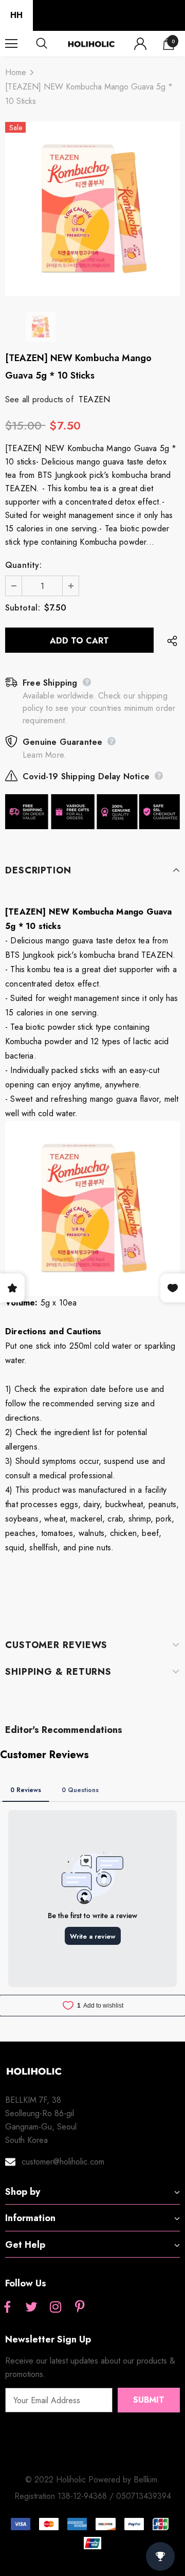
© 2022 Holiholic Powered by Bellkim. (92, 2480)
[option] (92, 209)
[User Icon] (140, 44)
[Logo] (91, 43)
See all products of (39, 399)
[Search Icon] (51, 44)
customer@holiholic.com (63, 2162)
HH (16, 15)
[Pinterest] (80, 2307)
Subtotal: (23, 608)
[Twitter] (31, 2307)
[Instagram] (55, 2307)
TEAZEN (94, 399)
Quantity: (23, 565)
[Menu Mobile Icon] (11, 44)
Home (16, 72)
